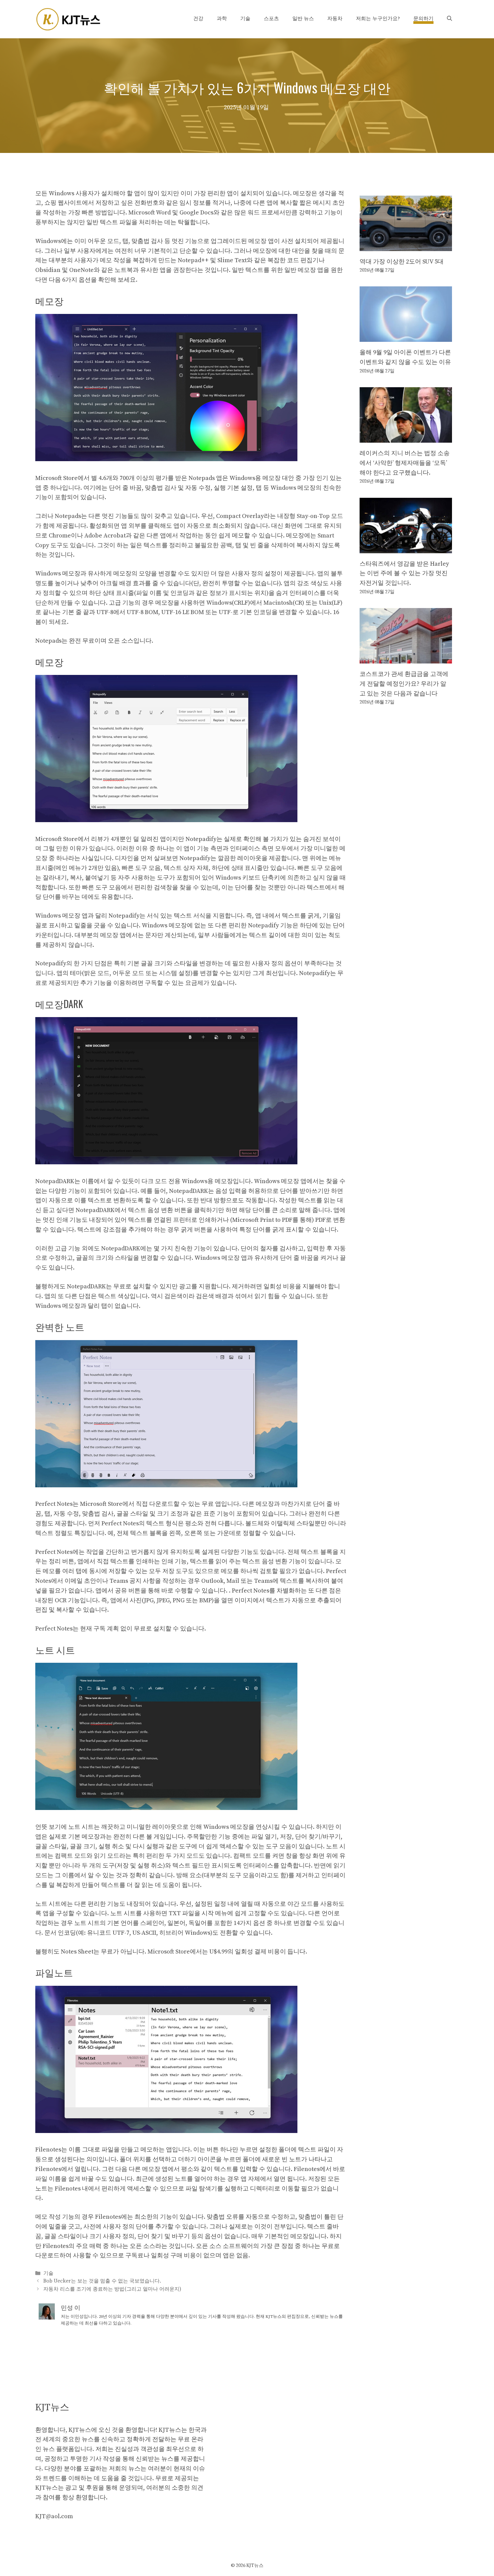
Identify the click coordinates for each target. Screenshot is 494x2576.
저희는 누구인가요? (378, 19)
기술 (245, 19)
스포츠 (271, 19)
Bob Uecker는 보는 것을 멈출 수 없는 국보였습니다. (102, 2281)
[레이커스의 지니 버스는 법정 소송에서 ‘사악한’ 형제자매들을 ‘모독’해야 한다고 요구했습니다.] (406, 437)
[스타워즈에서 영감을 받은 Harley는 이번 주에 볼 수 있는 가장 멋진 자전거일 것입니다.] (406, 548)
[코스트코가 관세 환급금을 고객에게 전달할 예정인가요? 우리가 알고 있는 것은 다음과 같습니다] (406, 658)
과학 (222, 19)
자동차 (335, 19)
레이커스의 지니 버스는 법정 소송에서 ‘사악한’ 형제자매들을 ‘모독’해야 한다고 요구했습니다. (405, 463)
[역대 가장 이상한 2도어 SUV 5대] (406, 246)
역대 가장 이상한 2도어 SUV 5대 (402, 262)
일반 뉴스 (303, 19)
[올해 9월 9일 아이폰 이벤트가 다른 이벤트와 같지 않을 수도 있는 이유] (406, 337)
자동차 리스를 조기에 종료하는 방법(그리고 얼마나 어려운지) (112, 2289)
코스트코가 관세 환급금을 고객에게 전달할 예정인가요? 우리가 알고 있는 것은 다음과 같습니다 (404, 684)
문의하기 (423, 19)
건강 (198, 19)
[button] (449, 19)
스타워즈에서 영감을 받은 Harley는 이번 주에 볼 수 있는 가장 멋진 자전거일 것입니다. (404, 574)
